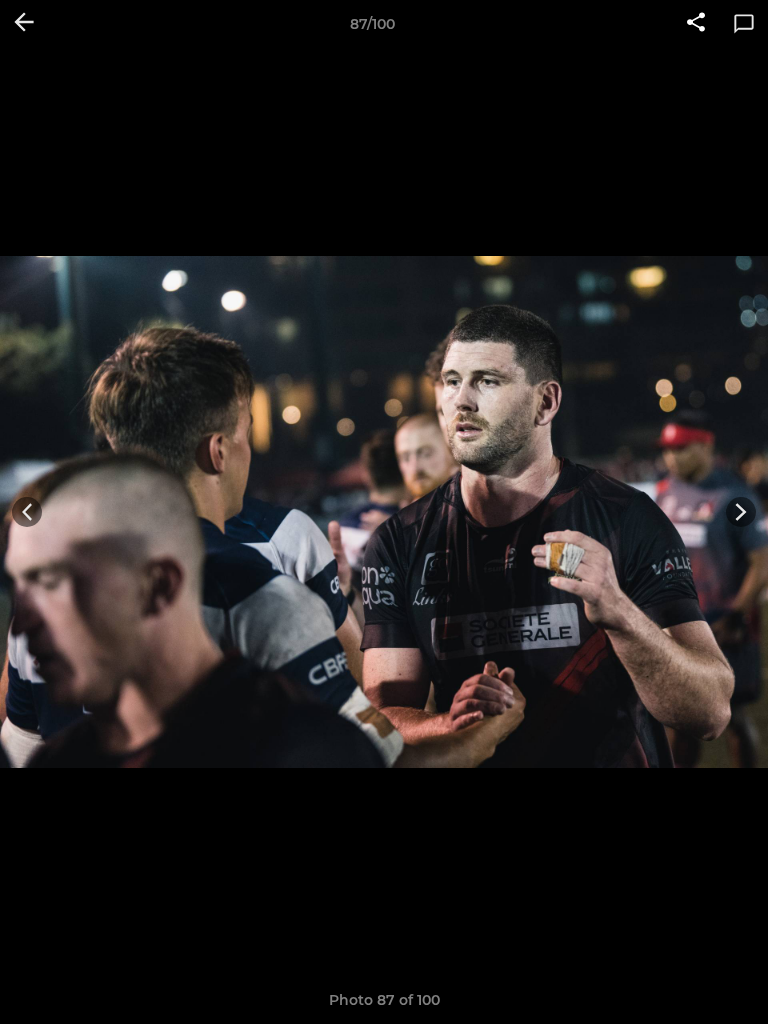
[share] (696, 24)
